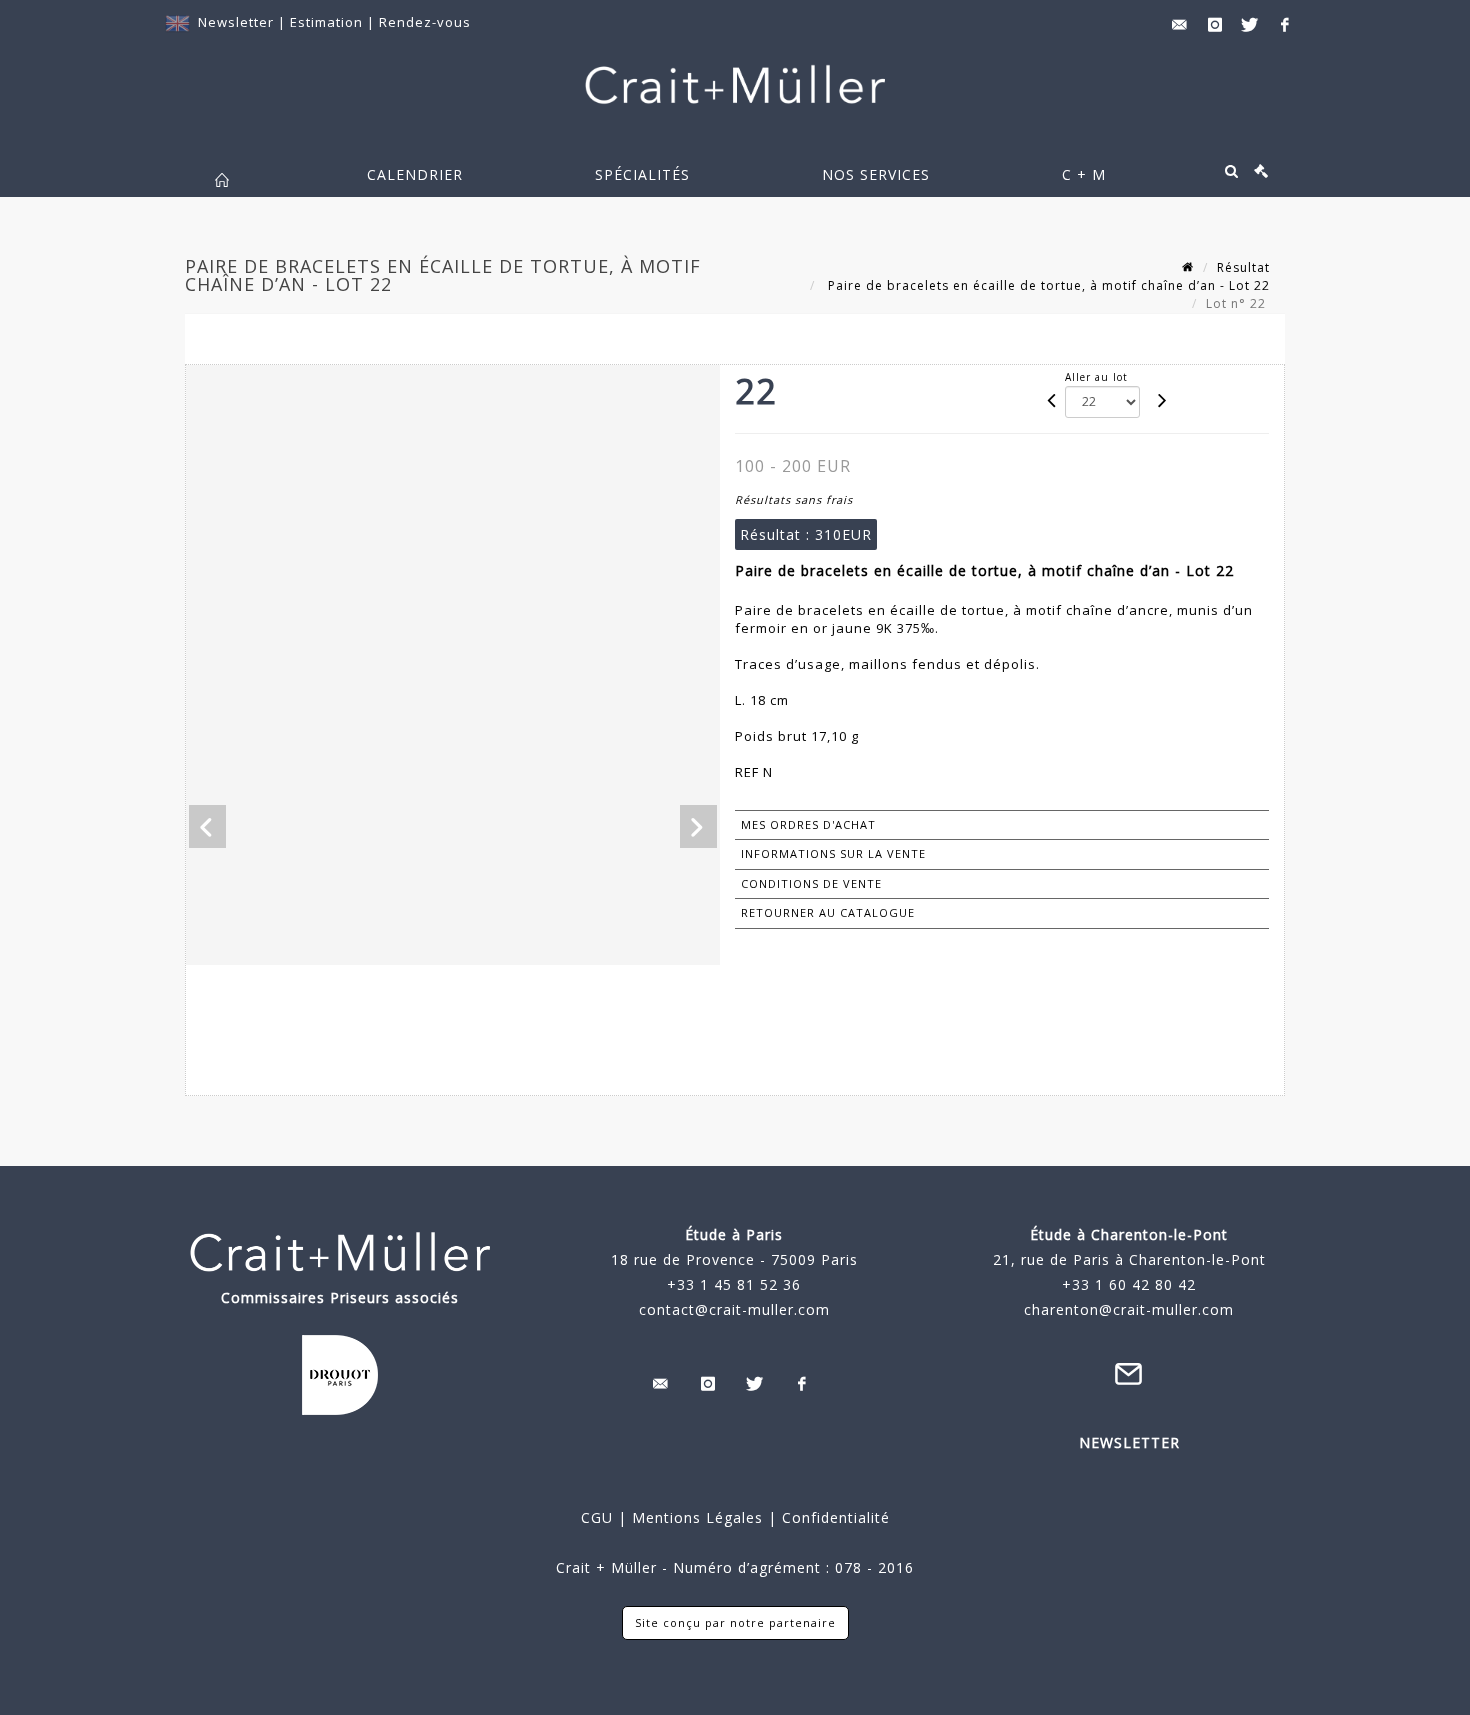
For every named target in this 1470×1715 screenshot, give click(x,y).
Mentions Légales (697, 1517)
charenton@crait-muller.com (1129, 1309)
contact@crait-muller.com (734, 1309)
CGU (597, 1517)
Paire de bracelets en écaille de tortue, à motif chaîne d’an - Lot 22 (1047, 285)
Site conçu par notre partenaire (735, 1622)
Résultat (1243, 267)
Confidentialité (833, 1517)
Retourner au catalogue (828, 912)
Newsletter (236, 22)
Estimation (328, 22)
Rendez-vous (425, 22)
